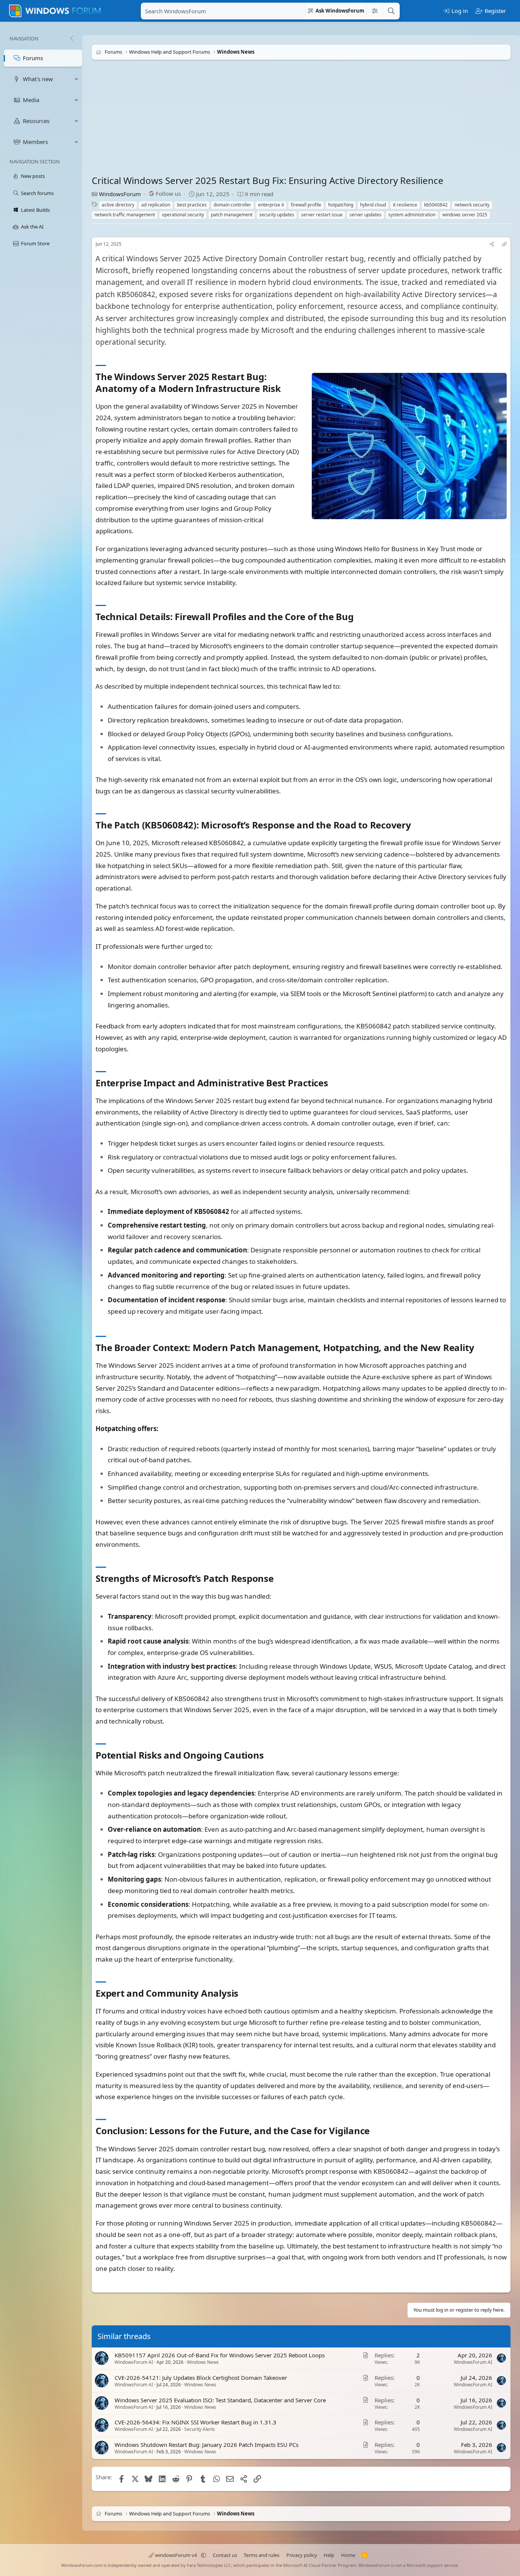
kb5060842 (436, 205)
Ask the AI (32, 227)
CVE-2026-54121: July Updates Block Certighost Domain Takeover (201, 2378)
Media (31, 100)
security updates (277, 215)
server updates (365, 215)
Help (329, 2555)
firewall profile (306, 205)
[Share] (492, 244)
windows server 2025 (465, 215)
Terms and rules (262, 2555)
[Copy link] (504, 244)
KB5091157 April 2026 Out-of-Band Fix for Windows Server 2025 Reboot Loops (220, 2355)
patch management (232, 215)
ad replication (156, 205)
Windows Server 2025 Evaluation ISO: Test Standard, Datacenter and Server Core (220, 2400)
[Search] (391, 11)
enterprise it (271, 205)
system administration (412, 215)
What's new (38, 79)
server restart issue (322, 215)
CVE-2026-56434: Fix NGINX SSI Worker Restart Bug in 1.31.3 (195, 2422)
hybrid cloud (373, 205)
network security (472, 205)
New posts (33, 176)
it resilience (405, 205)
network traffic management (125, 215)
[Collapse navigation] (72, 38)
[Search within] (375, 11)
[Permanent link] (285, 389)
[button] (77, 79)
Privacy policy (302, 2555)
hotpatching (341, 205)
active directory (118, 205)
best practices (192, 205)
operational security (183, 215)
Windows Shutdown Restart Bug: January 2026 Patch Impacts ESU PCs (207, 2445)
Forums (33, 58)
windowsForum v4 (176, 2555)
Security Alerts (200, 2429)
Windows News (203, 2362)
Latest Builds (35, 210)
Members (35, 142)
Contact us (225, 2555)
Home (348, 2555)
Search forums (37, 193)
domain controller (232, 205)
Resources (36, 121)
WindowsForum (120, 194)
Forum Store (35, 243)
